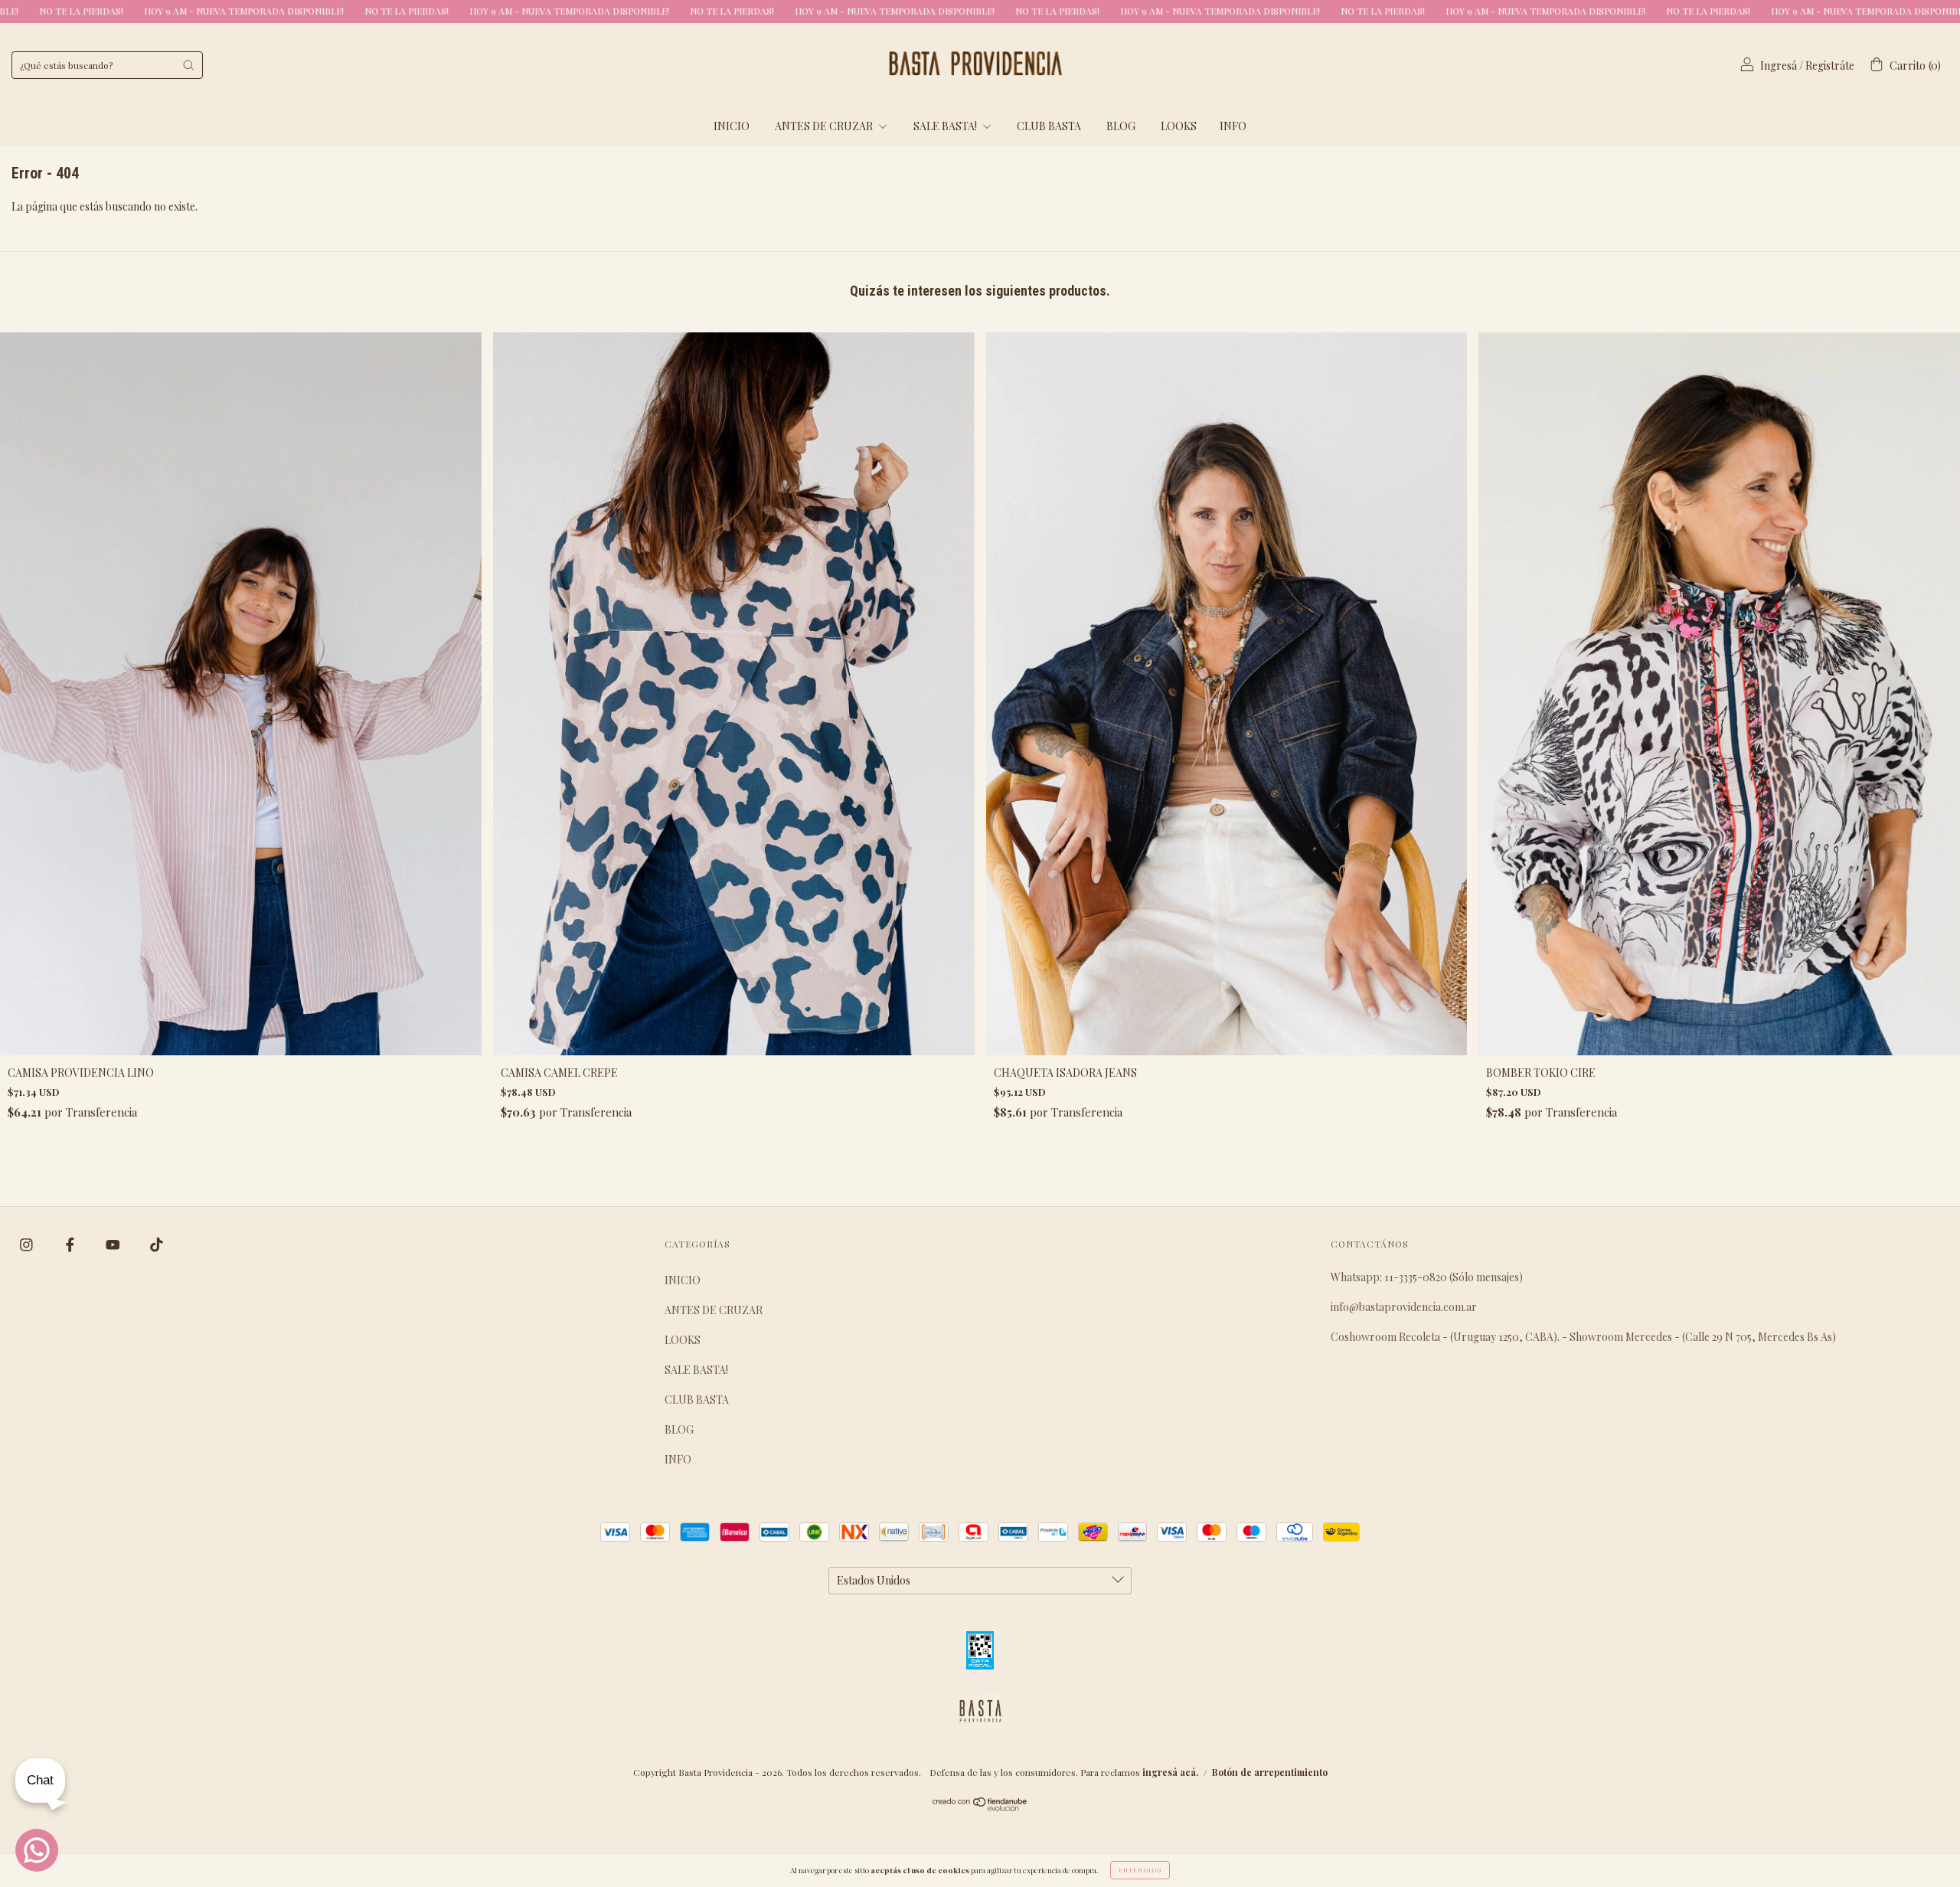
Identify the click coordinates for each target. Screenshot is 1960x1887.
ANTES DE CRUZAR (825, 126)
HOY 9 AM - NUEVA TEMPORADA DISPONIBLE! (325, 11)
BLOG (1121, 126)
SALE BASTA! (946, 126)
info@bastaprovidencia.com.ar (1404, 1307)
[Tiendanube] (980, 1807)
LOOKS (1179, 126)
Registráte (1830, 65)
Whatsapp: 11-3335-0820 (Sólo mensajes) (1427, 1277)
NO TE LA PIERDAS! (163, 11)
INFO (1233, 126)
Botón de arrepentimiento (1270, 1772)
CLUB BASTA (1049, 126)
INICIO (732, 126)
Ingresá (1779, 65)
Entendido (1140, 1870)
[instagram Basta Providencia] (28, 1245)
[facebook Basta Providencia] (71, 1245)
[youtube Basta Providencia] (114, 1245)
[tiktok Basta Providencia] (157, 1245)
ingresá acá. (1170, 1772)
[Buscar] (188, 65)
